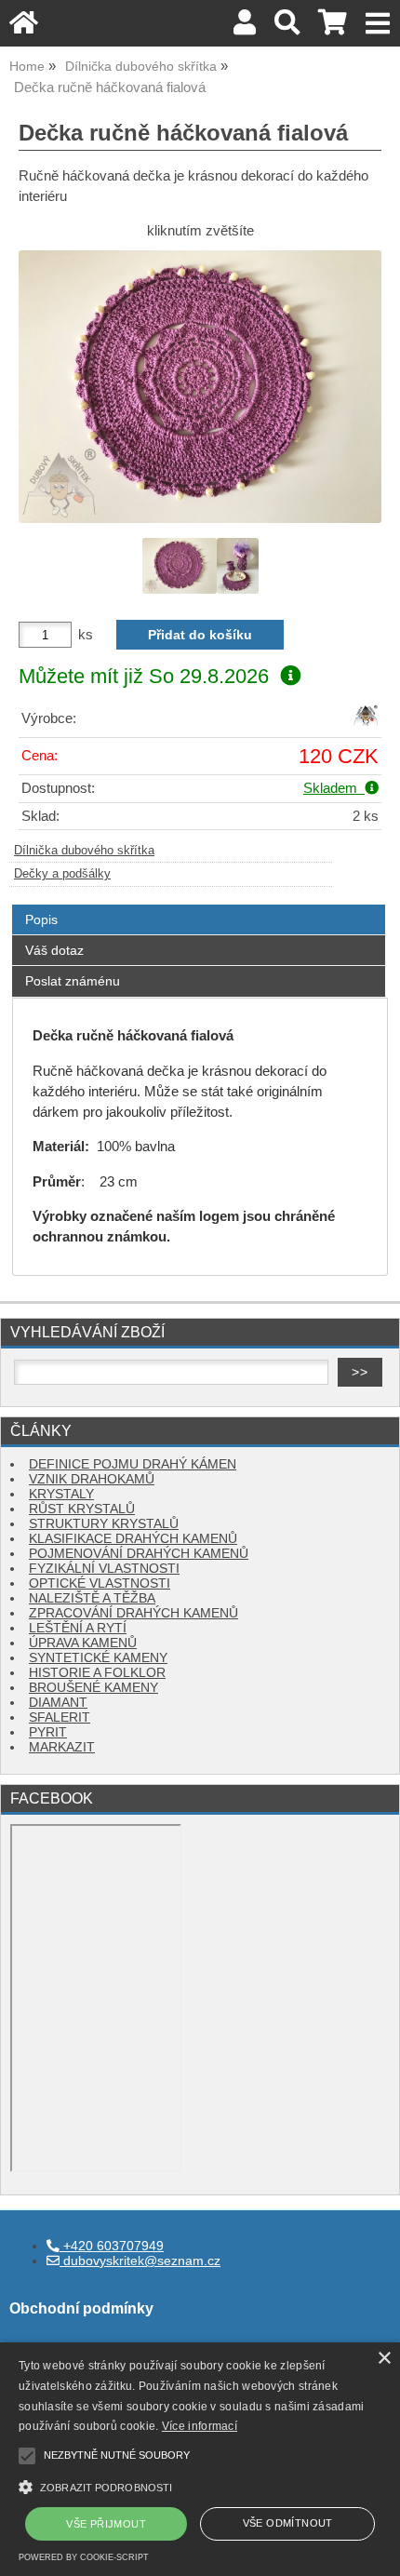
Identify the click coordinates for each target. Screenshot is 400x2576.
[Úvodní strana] (24, 27)
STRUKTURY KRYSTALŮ (104, 1524)
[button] (200, 2485)
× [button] (384, 2359)
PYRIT (48, 1732)
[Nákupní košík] (333, 27)
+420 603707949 (112, 2246)
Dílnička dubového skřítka (84, 851)
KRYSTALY (61, 1494)
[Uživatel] (245, 27)
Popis (41, 919)
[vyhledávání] (287, 27)
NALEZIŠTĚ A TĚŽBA (92, 1598)
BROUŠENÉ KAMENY (93, 1688)
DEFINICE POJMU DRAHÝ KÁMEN (133, 1464)
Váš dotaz (54, 950)
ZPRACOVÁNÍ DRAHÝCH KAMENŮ (133, 1613)
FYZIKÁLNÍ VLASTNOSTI (104, 1569)
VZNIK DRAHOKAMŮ (92, 1479)
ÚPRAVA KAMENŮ (83, 1643)
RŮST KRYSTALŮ (82, 1509)
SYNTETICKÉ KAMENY (98, 1658)
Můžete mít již (144, 676)
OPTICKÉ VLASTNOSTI (100, 1583)
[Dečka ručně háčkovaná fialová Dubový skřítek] (200, 386)
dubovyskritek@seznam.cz (140, 2261)
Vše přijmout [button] (106, 2524)
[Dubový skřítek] (366, 724)
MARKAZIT (62, 1747)
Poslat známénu (73, 981)
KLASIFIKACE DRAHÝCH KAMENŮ (133, 1539)
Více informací (200, 2426)
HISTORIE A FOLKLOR (97, 1673)
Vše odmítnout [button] (288, 2523)
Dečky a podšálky (62, 874)
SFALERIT (60, 1717)
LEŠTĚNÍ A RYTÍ (78, 1628)
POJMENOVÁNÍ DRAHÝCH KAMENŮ (139, 1554)
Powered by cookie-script (84, 2557)
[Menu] (378, 24)
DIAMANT (58, 1703)
